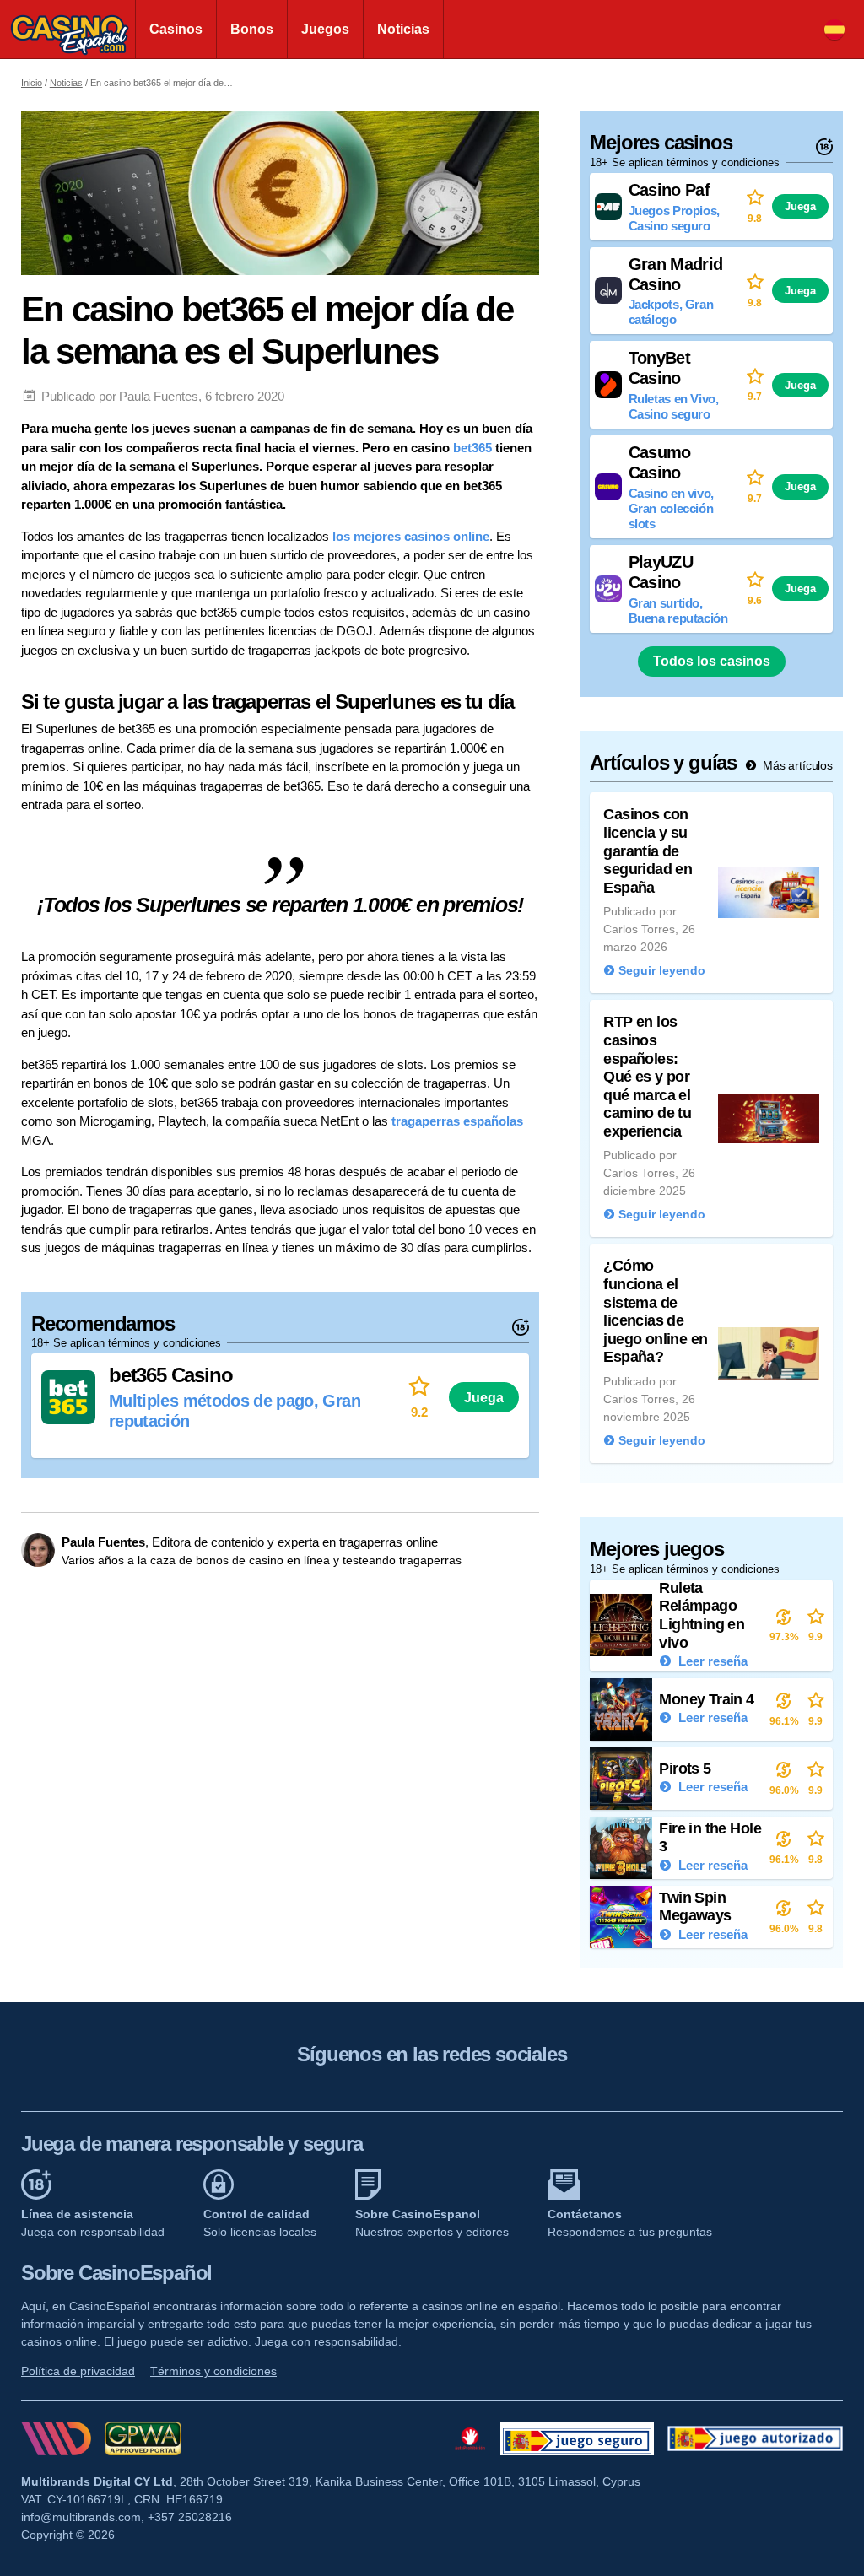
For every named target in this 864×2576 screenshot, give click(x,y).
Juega (484, 1397)
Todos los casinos (712, 661)
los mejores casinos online (411, 536)
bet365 (472, 448)
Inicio (32, 83)
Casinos (176, 29)
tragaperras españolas (457, 1121)
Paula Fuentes (159, 396)
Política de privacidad (78, 2371)
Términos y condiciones (213, 2371)
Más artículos (796, 765)
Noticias (403, 29)
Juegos (325, 29)
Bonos (252, 29)
